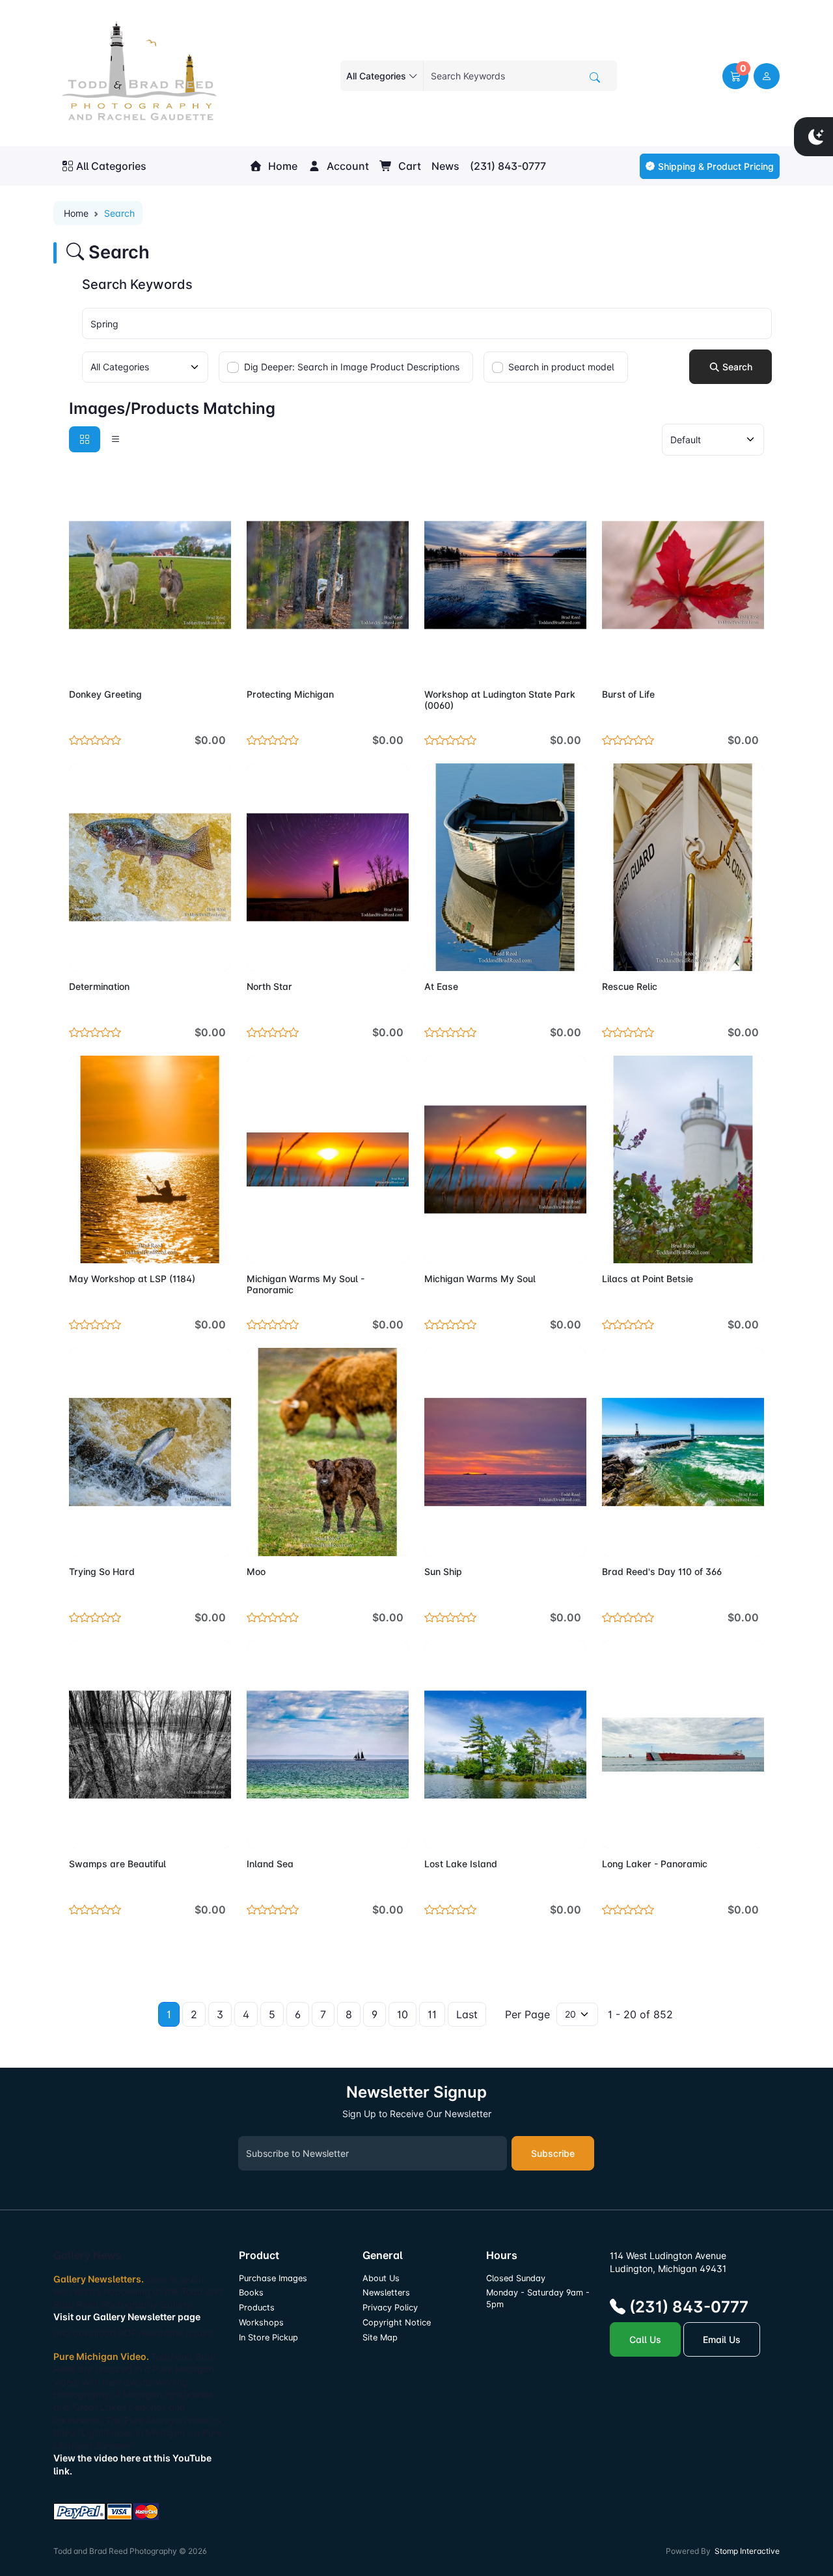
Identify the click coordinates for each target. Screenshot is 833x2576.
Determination (99, 986)
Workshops (261, 2323)
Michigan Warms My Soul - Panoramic (306, 1284)
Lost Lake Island (461, 1864)
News (445, 166)
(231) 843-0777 (508, 166)
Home (281, 166)
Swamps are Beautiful (117, 1864)
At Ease (441, 986)
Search (736, 367)
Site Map (380, 2337)
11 (432, 2014)
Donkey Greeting (105, 694)
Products (257, 2308)
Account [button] (347, 166)
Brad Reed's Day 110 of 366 (662, 1571)
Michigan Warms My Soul (480, 1279)
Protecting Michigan (290, 694)
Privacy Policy (390, 2308)
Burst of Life (628, 694)
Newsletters (386, 2293)
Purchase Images (273, 2278)
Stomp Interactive (747, 2551)
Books (251, 2293)
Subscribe (553, 2153)
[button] (735, 76)
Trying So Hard (102, 1571)
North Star (269, 986)
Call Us (645, 2339)
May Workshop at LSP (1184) (132, 1279)
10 (403, 2014)
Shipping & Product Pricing (716, 166)
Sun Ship (443, 1571)
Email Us (722, 2339)
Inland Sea (270, 1864)
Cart (408, 166)
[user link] (767, 76)
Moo (256, 1571)
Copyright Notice (397, 2323)
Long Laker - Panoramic (655, 1864)
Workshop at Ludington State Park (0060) (500, 700)
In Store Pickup (268, 2337)
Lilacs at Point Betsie (648, 1279)
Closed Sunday (516, 2278)
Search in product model (561, 367)
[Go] (595, 77)
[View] (83, 661)
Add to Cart (190, 661)
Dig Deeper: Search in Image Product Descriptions (352, 367)
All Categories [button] (111, 166)
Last (467, 2014)
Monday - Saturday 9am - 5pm (538, 2298)
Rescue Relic (630, 986)
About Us (381, 2278)
